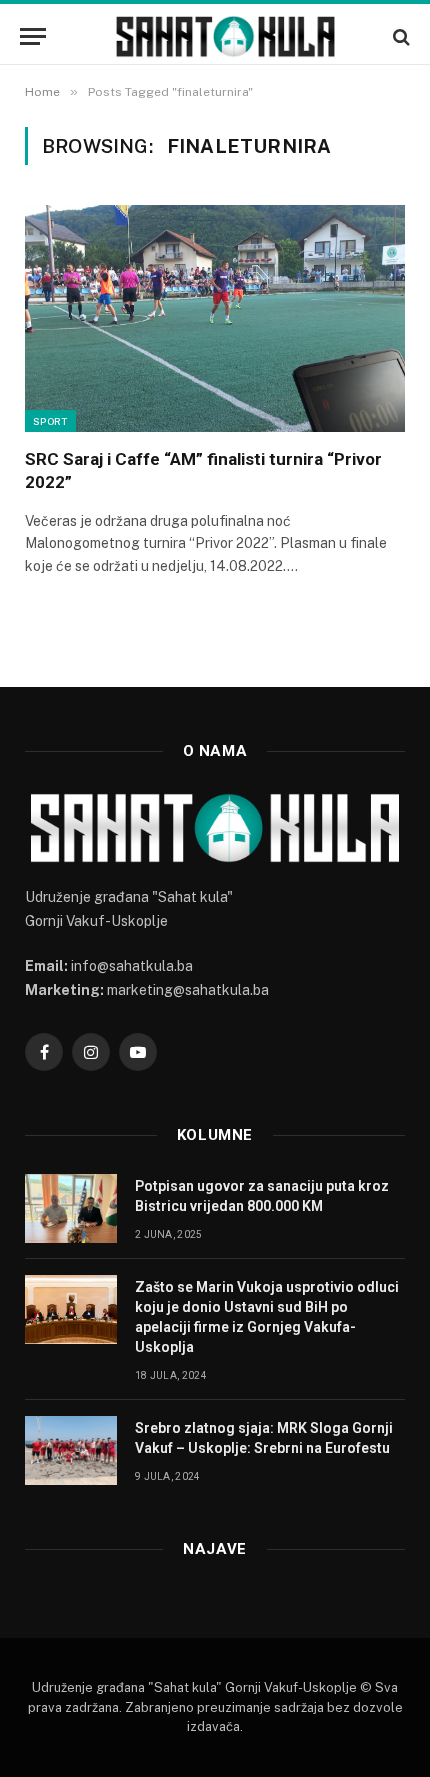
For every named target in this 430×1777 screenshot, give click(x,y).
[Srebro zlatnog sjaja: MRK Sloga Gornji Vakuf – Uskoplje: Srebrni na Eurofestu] (71, 1450)
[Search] (399, 36)
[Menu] (33, 36)
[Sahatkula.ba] (225, 36)
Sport (50, 421)
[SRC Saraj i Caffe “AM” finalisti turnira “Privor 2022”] (215, 318)
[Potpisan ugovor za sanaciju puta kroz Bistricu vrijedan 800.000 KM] (71, 1208)
